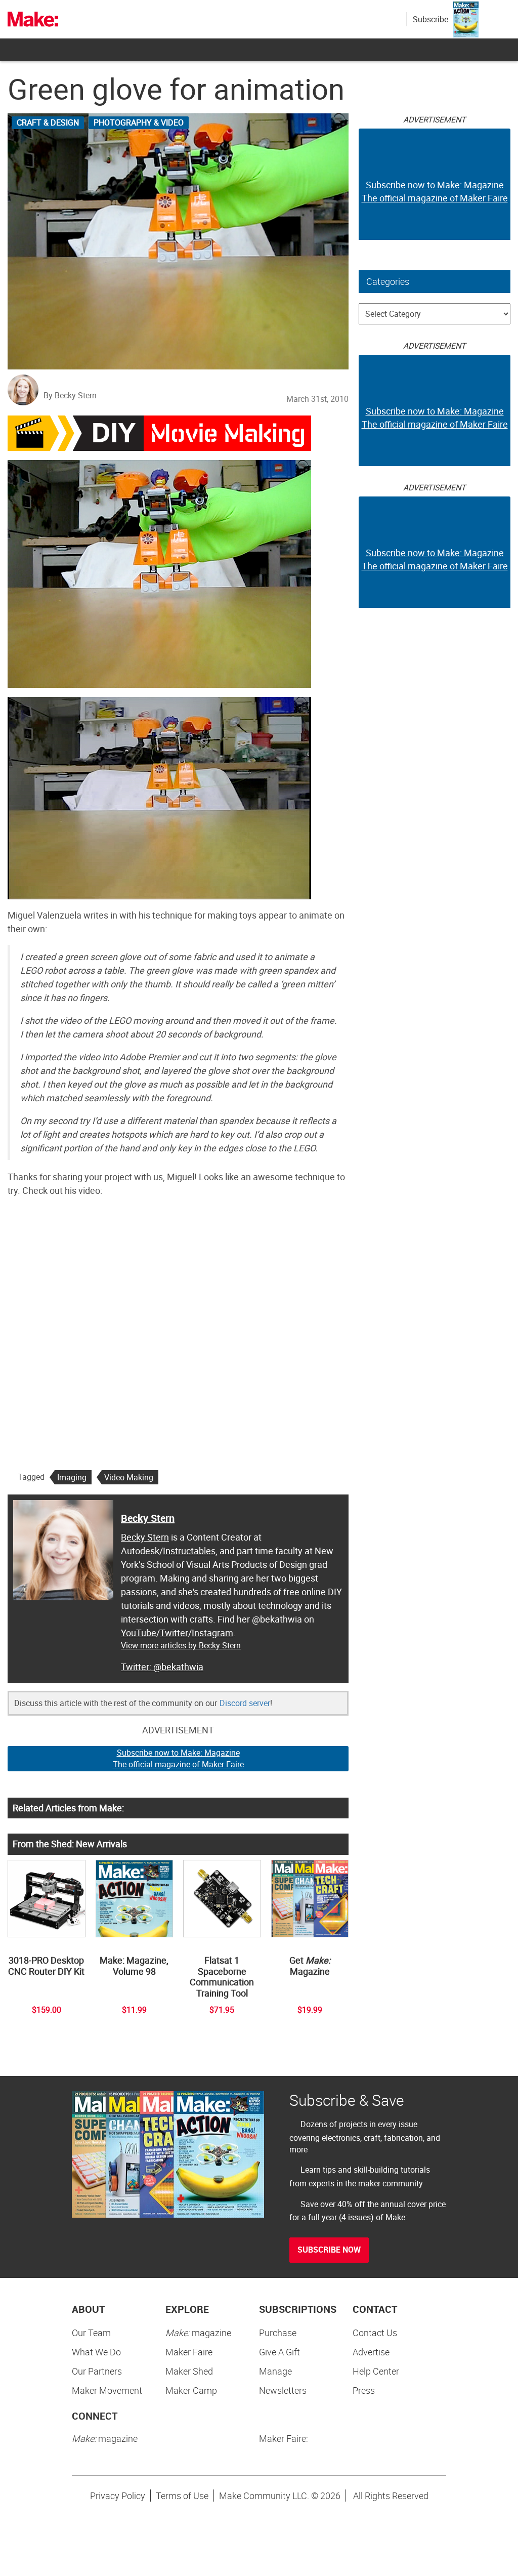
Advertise (371, 2352)
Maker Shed (189, 2371)
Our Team (91, 2333)
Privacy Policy (118, 2496)
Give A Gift (279, 2352)
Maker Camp (191, 2390)
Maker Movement (107, 2390)
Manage (275, 2371)
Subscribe (430, 19)
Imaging (72, 1477)
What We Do (96, 2352)
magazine (198, 2333)
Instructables (189, 1551)
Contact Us (375, 2333)
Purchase (278, 2333)
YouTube (139, 1633)
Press (364, 2390)
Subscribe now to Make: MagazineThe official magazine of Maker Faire (178, 1758)
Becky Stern (148, 1518)
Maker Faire (189, 2352)
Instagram (212, 1633)
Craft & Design (48, 122)
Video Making (129, 1477)
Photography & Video (139, 122)
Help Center (376, 2371)
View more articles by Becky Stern (181, 1645)
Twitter (174, 1633)
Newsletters (283, 2390)
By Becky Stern (70, 395)
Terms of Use (182, 2496)
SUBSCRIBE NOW (329, 2250)
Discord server (245, 1703)
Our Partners (97, 2371)
